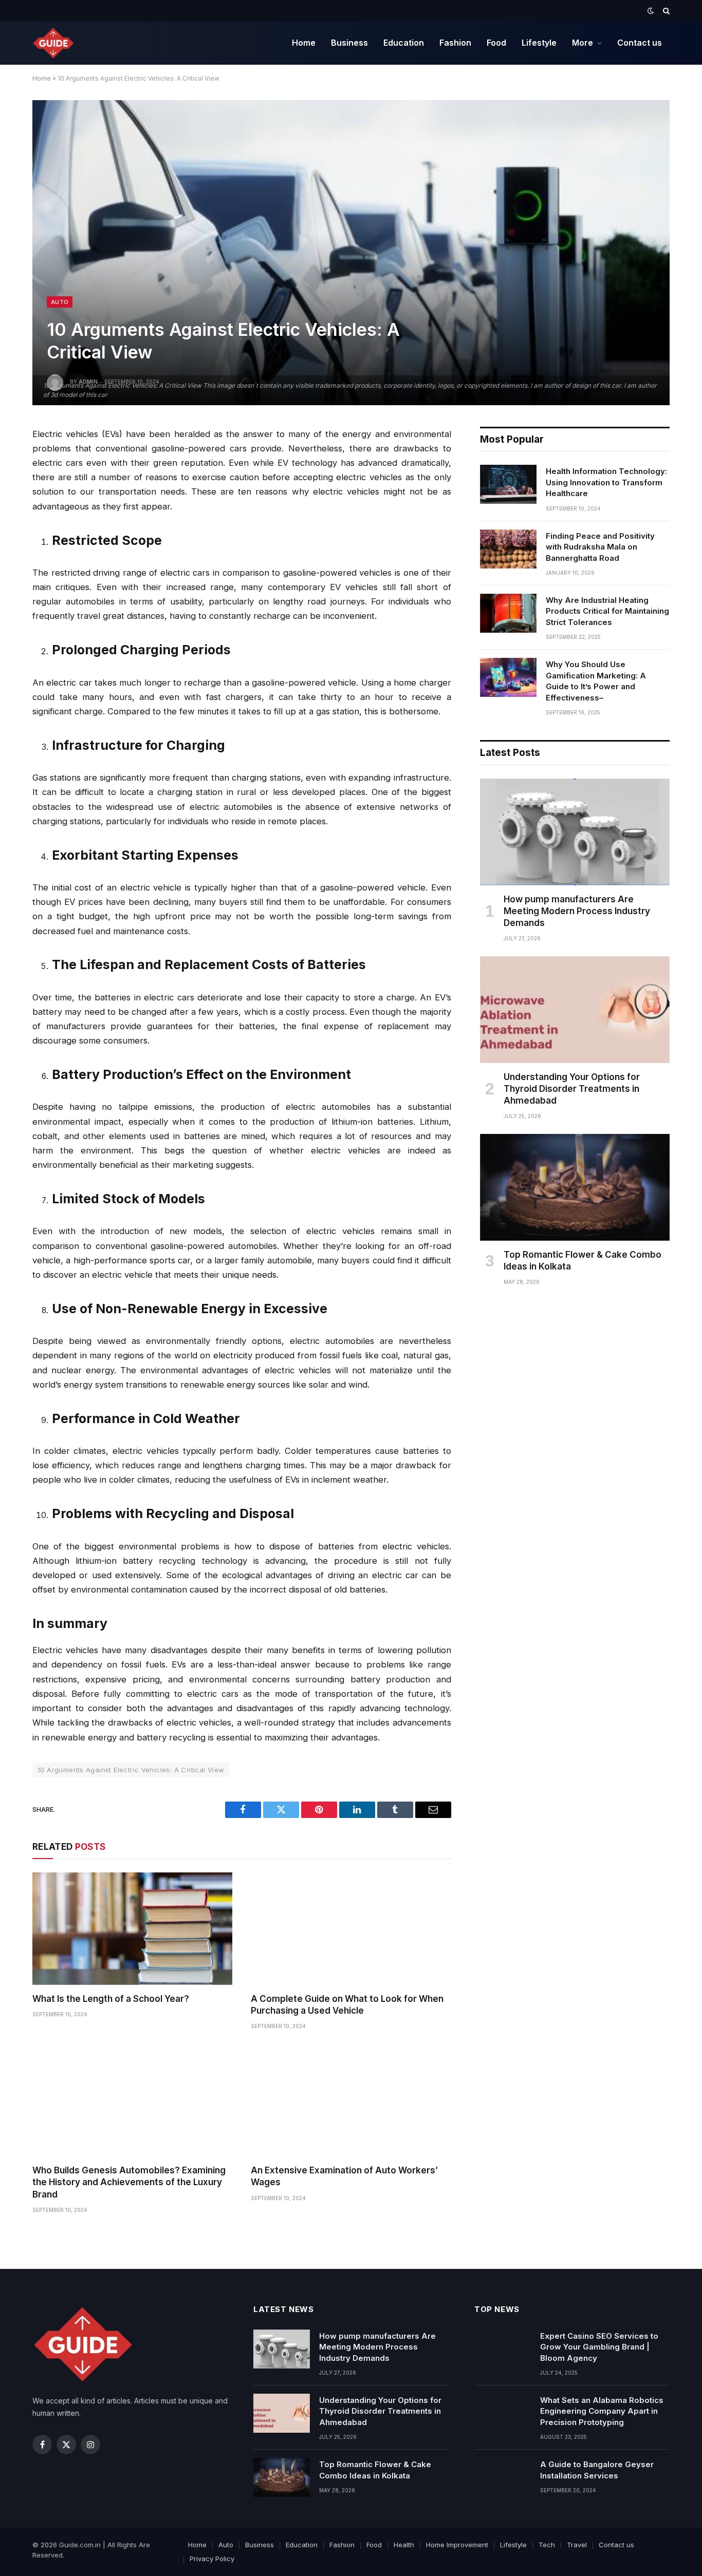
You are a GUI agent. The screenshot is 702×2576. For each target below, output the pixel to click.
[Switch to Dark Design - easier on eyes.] (651, 11)
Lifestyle (539, 43)
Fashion (455, 43)
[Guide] (54, 43)
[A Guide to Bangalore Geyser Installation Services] (503, 2477)
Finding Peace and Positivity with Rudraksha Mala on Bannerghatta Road (600, 547)
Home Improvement (457, 2545)
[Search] (665, 11)
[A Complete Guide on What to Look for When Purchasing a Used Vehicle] (351, 1929)
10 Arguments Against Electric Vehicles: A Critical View (131, 1770)
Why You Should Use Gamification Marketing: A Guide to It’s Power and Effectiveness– (596, 681)
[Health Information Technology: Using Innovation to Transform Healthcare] (508, 484)
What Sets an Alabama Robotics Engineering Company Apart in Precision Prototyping (602, 2411)
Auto (60, 302)
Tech (547, 2545)
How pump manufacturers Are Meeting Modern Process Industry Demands (577, 911)
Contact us (640, 43)
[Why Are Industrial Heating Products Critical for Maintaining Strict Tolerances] (508, 613)
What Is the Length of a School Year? (111, 1999)
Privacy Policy (212, 2559)
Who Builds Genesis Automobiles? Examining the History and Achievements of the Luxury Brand (129, 2182)
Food (496, 43)
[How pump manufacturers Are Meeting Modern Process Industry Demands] (575, 832)
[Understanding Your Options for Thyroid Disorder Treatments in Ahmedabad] (575, 1010)
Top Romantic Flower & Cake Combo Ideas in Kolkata (583, 1261)
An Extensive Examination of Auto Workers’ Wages (344, 2176)
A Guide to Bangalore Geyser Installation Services (597, 2470)
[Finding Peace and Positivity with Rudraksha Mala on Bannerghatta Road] (508, 549)
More (583, 43)
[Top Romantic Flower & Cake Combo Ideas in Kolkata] (575, 1187)
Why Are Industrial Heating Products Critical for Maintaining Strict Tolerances (607, 611)
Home (304, 43)
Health (404, 2545)
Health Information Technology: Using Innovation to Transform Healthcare (606, 482)
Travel (577, 2545)
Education (404, 43)
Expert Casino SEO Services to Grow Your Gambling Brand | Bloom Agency (599, 2347)
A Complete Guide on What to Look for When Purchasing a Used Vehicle (347, 2005)
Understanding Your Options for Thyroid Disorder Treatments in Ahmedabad (572, 1089)
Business (349, 43)
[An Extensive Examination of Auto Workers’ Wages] (351, 2100)
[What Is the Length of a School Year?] (132, 1929)
